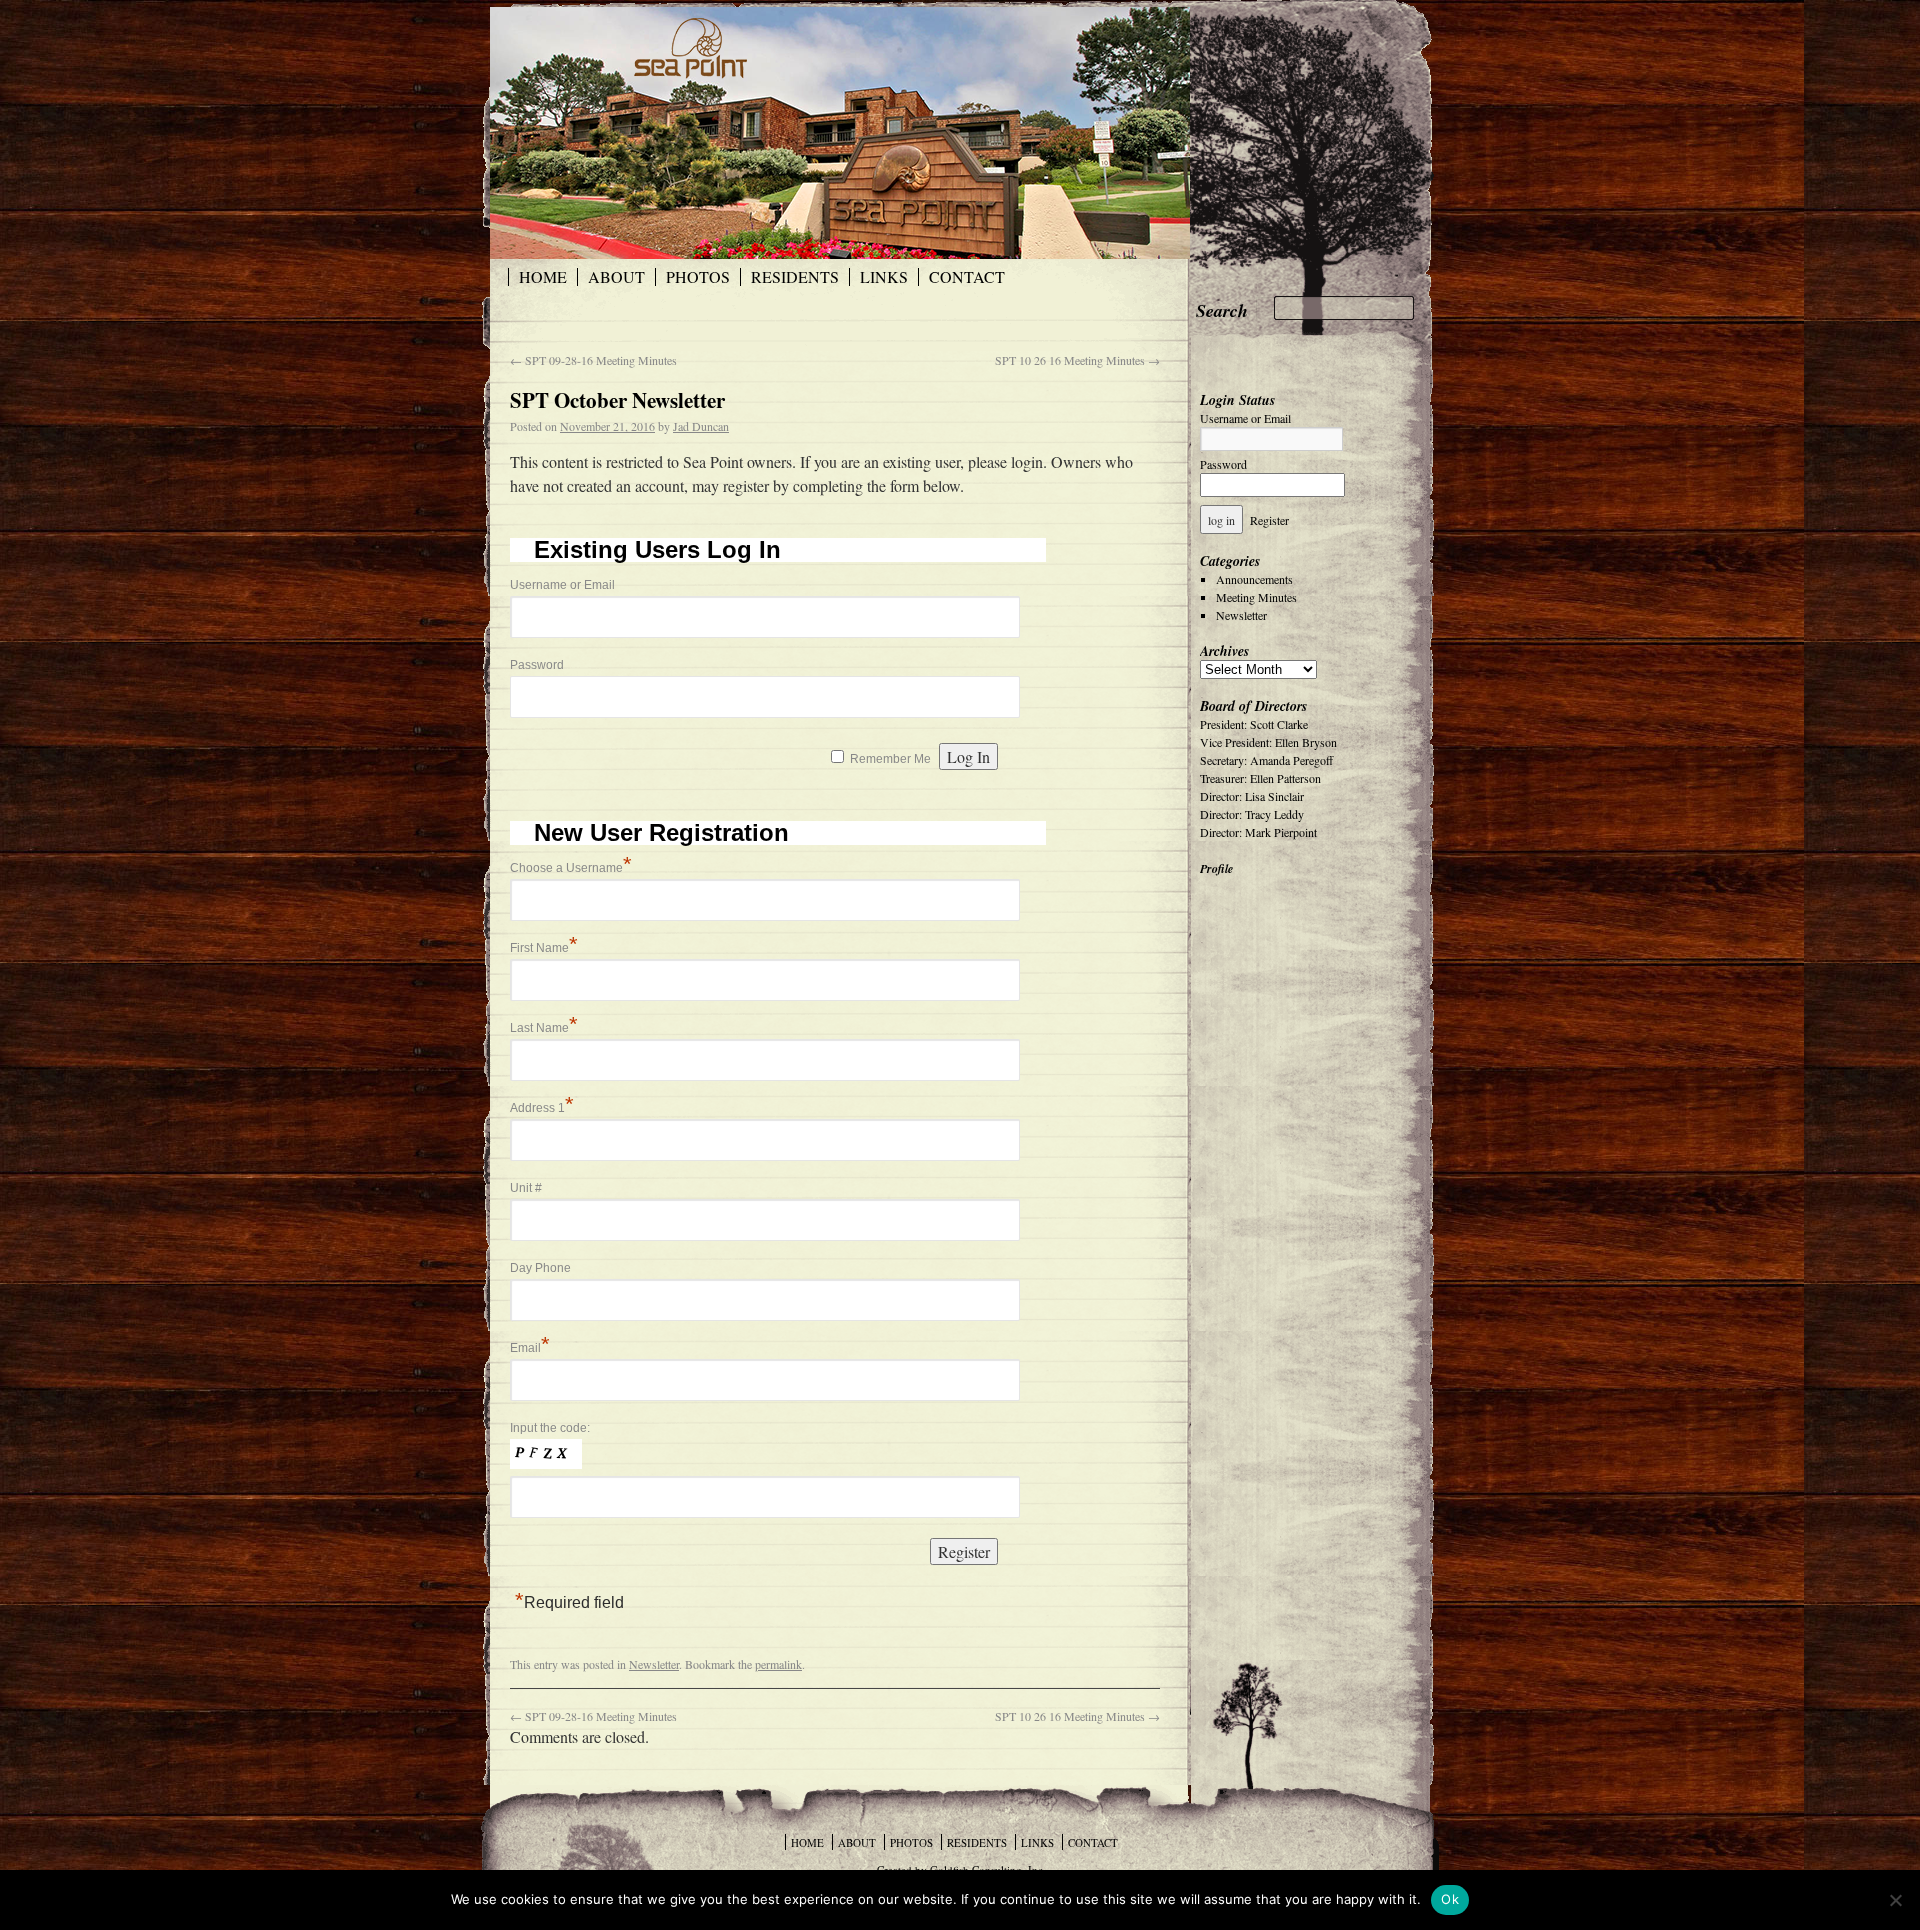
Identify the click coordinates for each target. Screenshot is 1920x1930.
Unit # (526, 1188)
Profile (1216, 868)
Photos (698, 277)
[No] (1895, 1900)
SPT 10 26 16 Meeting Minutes (1077, 360)
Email (530, 1348)
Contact (967, 277)
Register (1269, 520)
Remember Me (890, 759)
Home (543, 277)
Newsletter (654, 1664)
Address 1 (542, 1108)
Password (537, 665)
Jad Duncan (701, 426)
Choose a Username (571, 868)
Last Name (544, 1028)
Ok (1450, 1899)
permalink (778, 1664)
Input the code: (550, 1428)
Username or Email (562, 585)
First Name (544, 948)
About (616, 277)
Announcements (1254, 579)
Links (884, 277)
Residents (795, 277)
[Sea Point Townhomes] (770, 133)
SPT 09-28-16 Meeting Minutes (593, 360)
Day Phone (540, 1268)
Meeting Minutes (1256, 597)
